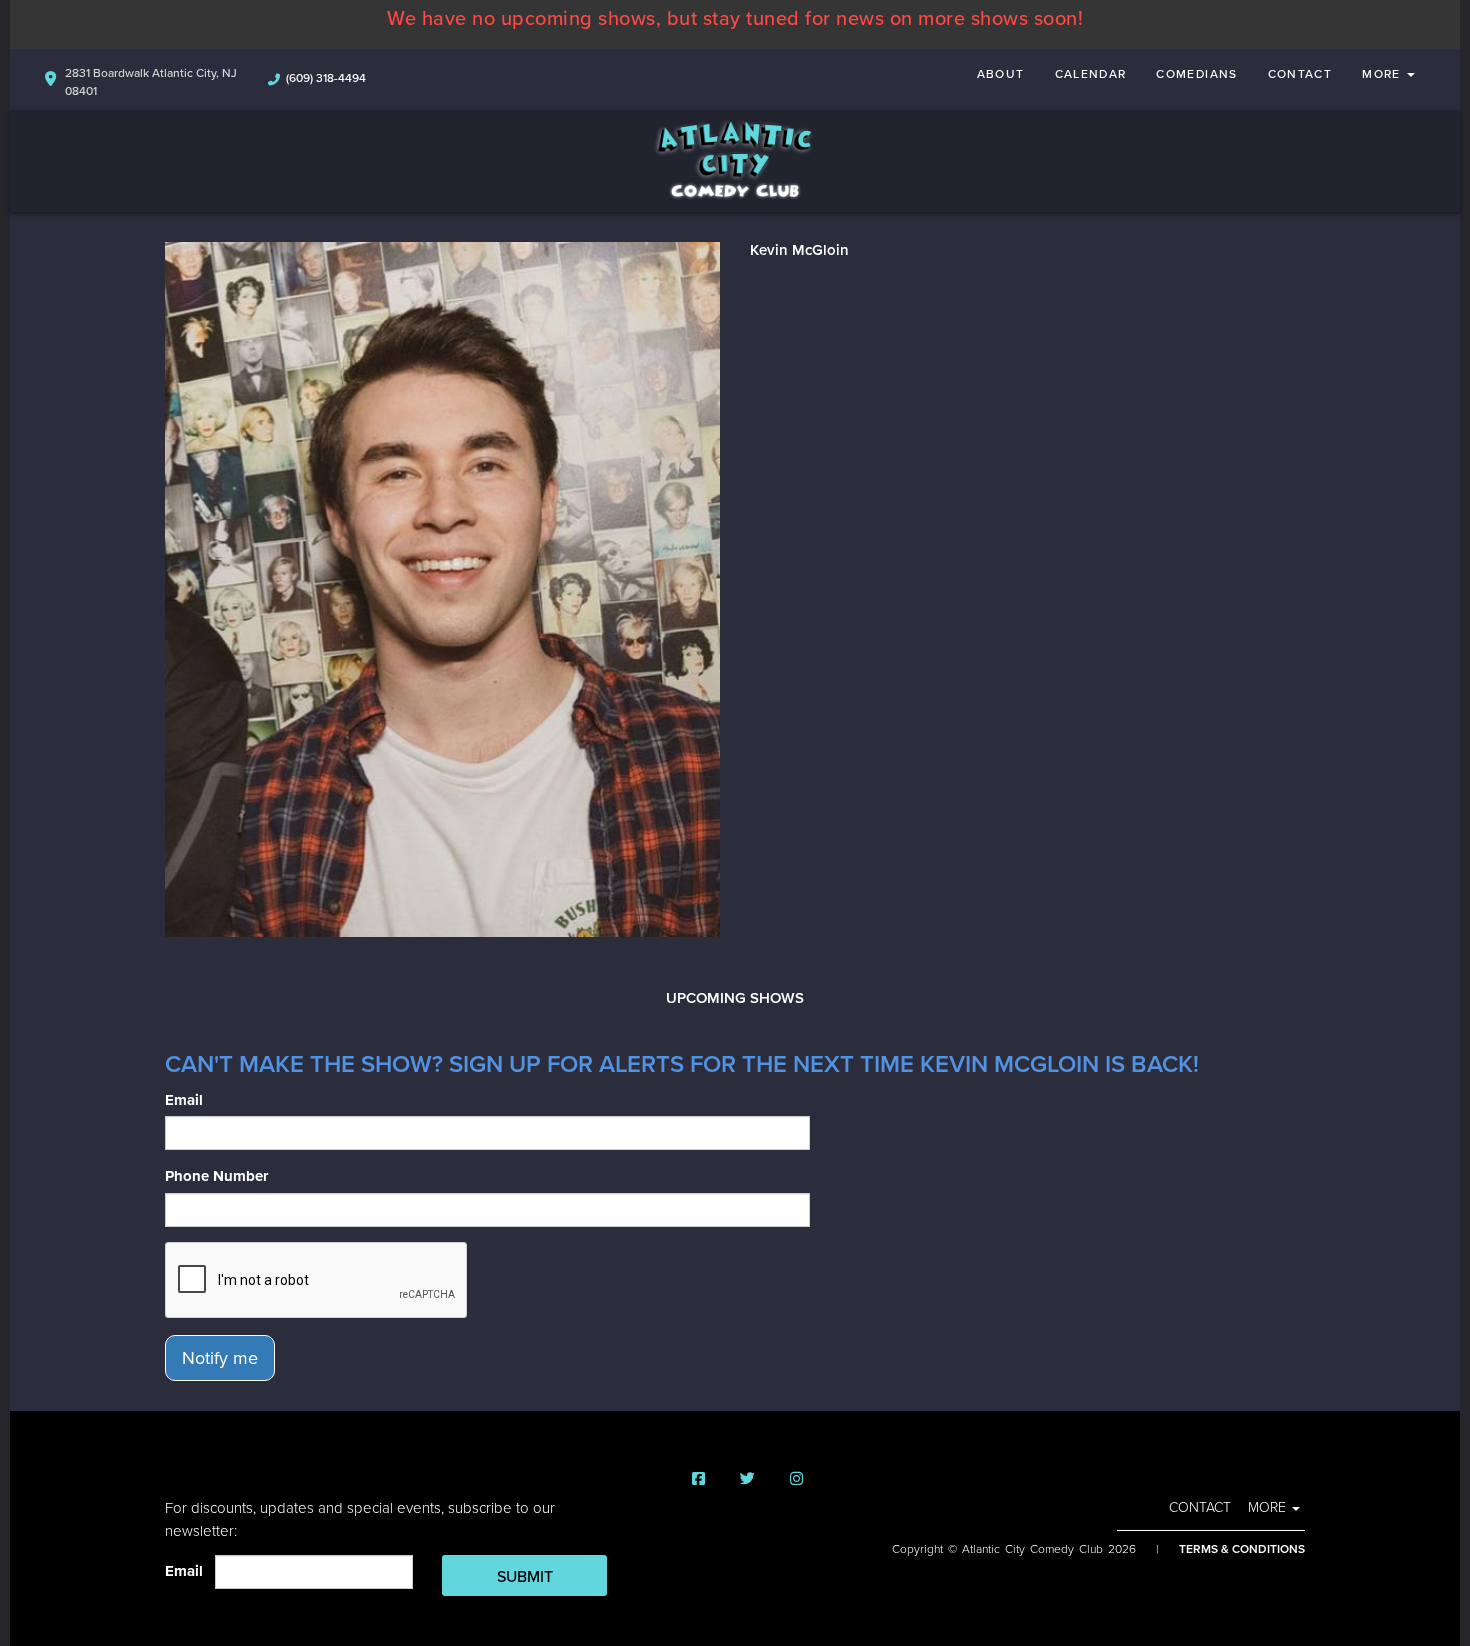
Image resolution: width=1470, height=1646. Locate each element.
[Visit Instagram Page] (796, 1479)
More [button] (1383, 74)
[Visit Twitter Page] (747, 1479)
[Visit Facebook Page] (698, 1479)
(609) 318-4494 (326, 78)
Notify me (220, 1358)
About (1001, 74)
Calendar (1091, 74)
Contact (1300, 74)
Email (184, 1100)
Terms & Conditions (1242, 1549)
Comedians (1196, 74)
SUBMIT (525, 1577)
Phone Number (216, 1176)
